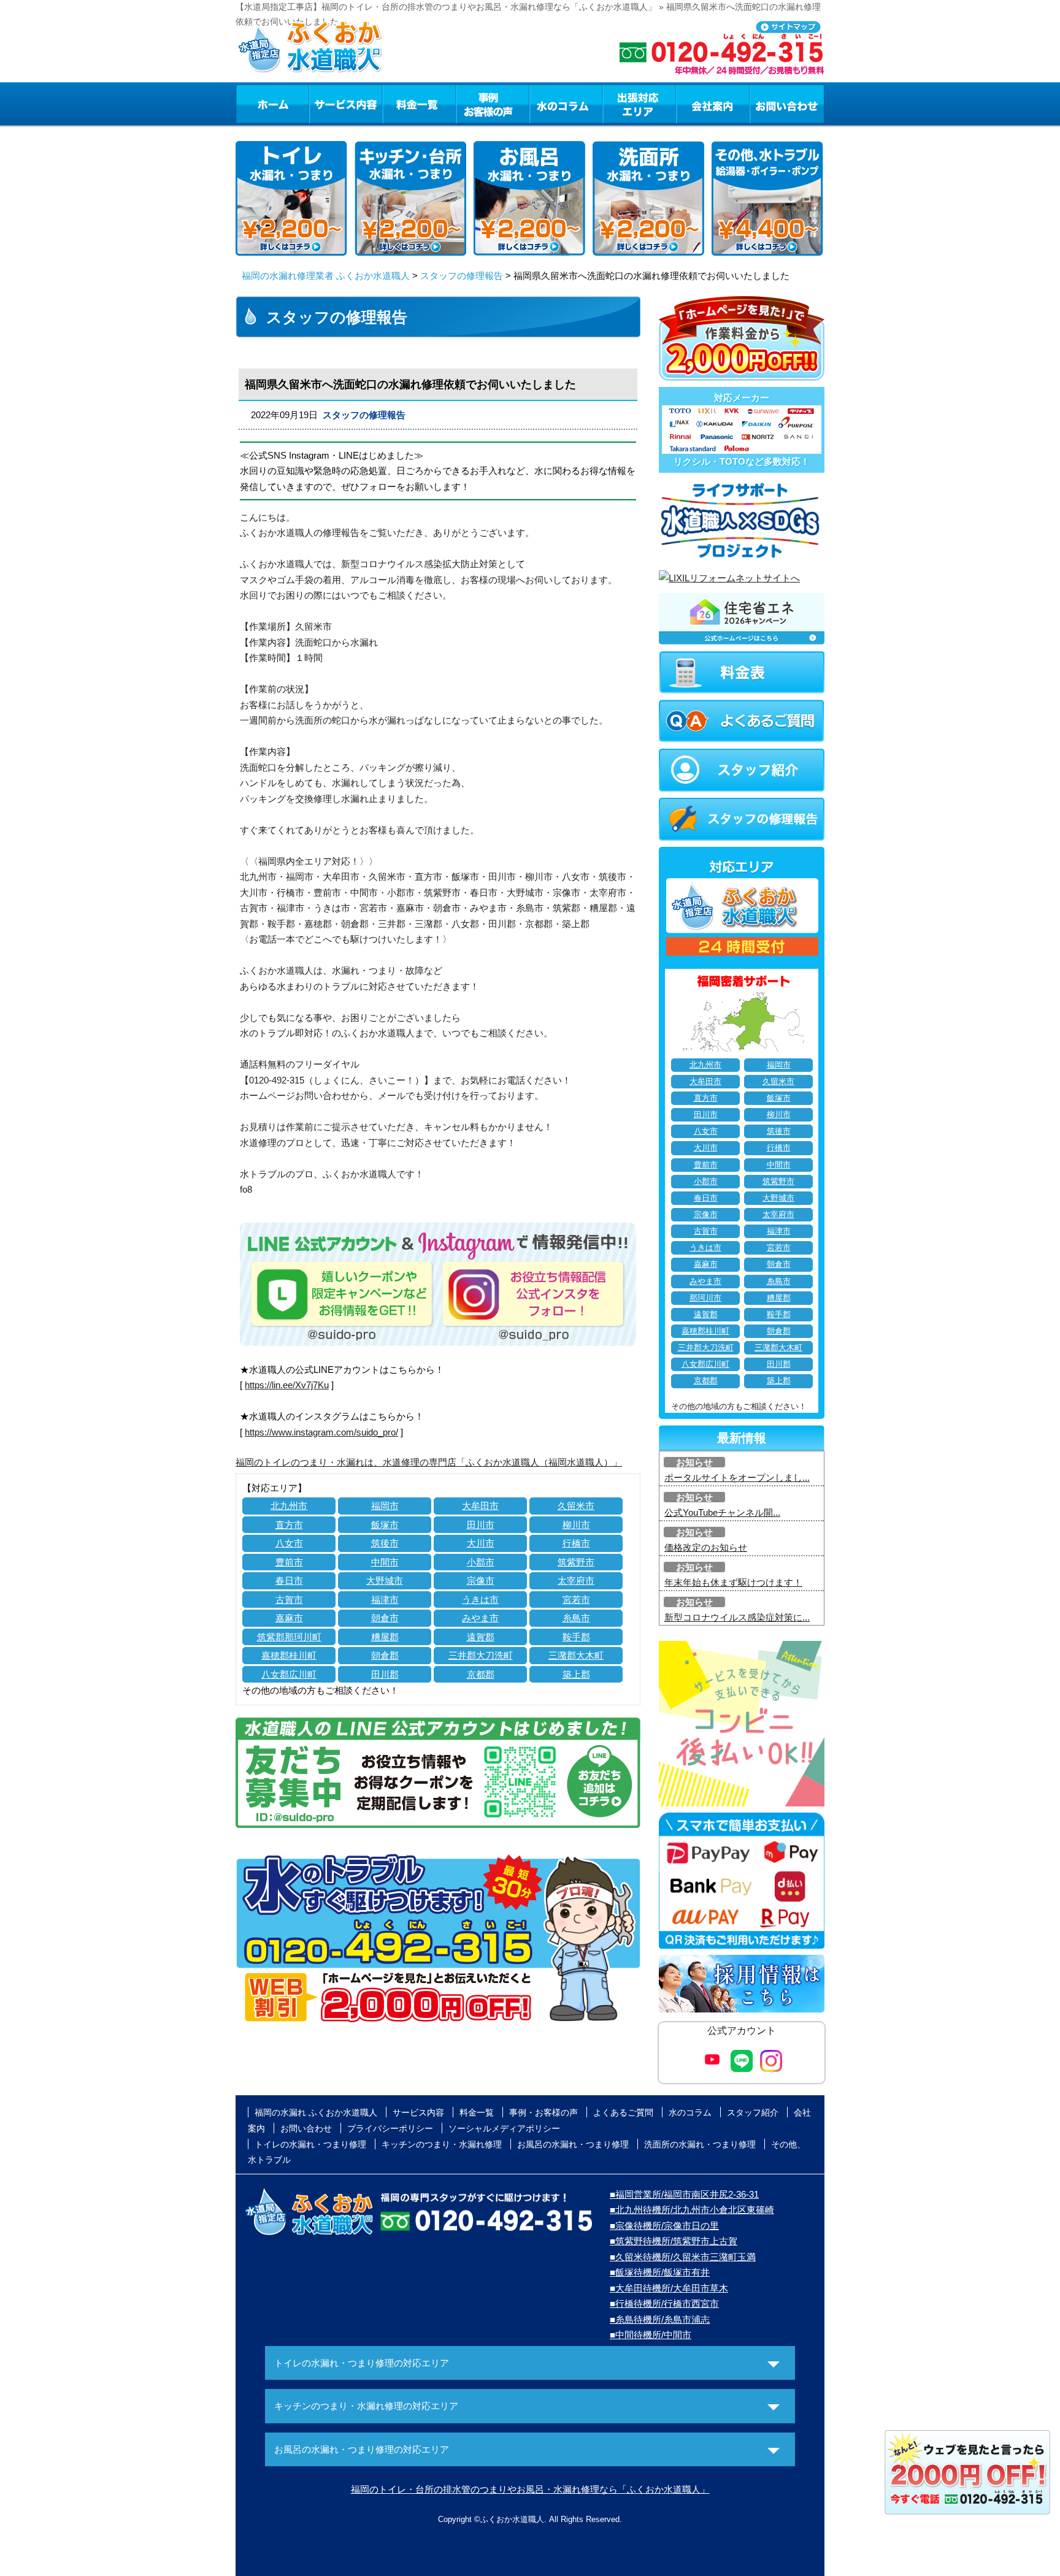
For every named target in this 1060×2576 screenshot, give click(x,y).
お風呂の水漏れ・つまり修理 (573, 2144)
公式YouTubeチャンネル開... (722, 1512)
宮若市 (576, 1599)
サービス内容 (345, 104)
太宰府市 (576, 1580)
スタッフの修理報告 (462, 276)
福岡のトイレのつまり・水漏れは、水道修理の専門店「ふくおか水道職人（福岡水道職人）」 (429, 1462)
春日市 (289, 1580)
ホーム (272, 104)
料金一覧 (419, 104)
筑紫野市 (576, 1562)
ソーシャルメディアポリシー (504, 2128)
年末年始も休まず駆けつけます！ (733, 1582)
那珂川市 (705, 1298)
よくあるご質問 (623, 2112)
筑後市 (385, 1543)
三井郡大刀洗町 (481, 1655)
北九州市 (289, 1506)
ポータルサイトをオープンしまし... (737, 1477)
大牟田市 (480, 1506)
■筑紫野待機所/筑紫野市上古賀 (674, 2241)
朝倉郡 (385, 1655)
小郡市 (481, 1562)
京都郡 (481, 1674)
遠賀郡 (481, 1637)
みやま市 (480, 1618)
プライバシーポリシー (390, 2128)
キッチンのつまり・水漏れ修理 (442, 2144)
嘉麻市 (289, 1618)
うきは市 (480, 1599)
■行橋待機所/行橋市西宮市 (664, 2303)
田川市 (481, 1525)
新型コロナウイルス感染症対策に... (737, 1617)
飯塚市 (385, 1525)
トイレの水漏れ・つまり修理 (310, 2144)
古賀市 (289, 1599)
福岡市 (385, 1506)
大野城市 (385, 1580)
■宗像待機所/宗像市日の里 (664, 2226)
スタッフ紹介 (753, 2112)
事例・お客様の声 (493, 104)
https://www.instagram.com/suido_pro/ (321, 1432)
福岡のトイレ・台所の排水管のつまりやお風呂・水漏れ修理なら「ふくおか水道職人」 (530, 2489)
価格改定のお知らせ (706, 1547)
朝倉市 (385, 1618)
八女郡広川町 (289, 1674)
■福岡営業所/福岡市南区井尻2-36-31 (684, 2194)
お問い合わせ (787, 104)
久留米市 (576, 1506)
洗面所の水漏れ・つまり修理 (700, 2144)
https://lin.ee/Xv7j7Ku (287, 1385)
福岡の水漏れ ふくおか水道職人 (316, 2112)
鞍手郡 (576, 1637)
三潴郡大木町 (576, 1655)
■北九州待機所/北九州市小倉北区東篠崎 (692, 2210)
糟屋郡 (385, 1637)
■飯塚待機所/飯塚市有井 (660, 2272)
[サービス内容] (323, 104)
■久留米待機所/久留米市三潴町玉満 (683, 2257)
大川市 (481, 1543)
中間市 (385, 1562)
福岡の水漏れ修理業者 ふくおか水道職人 (326, 276)
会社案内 (713, 104)
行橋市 (576, 1543)
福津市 (385, 1599)
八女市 (289, 1543)
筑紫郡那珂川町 (289, 1637)
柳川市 (576, 1525)
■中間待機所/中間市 (651, 2335)
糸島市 (576, 1618)
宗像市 (481, 1580)
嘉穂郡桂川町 (289, 1655)
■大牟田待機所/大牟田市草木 (669, 2288)
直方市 (289, 1525)
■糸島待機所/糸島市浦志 (660, 2319)
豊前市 (289, 1562)
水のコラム (566, 104)
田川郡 (385, 1674)
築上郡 (576, 1674)
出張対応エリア (639, 104)
